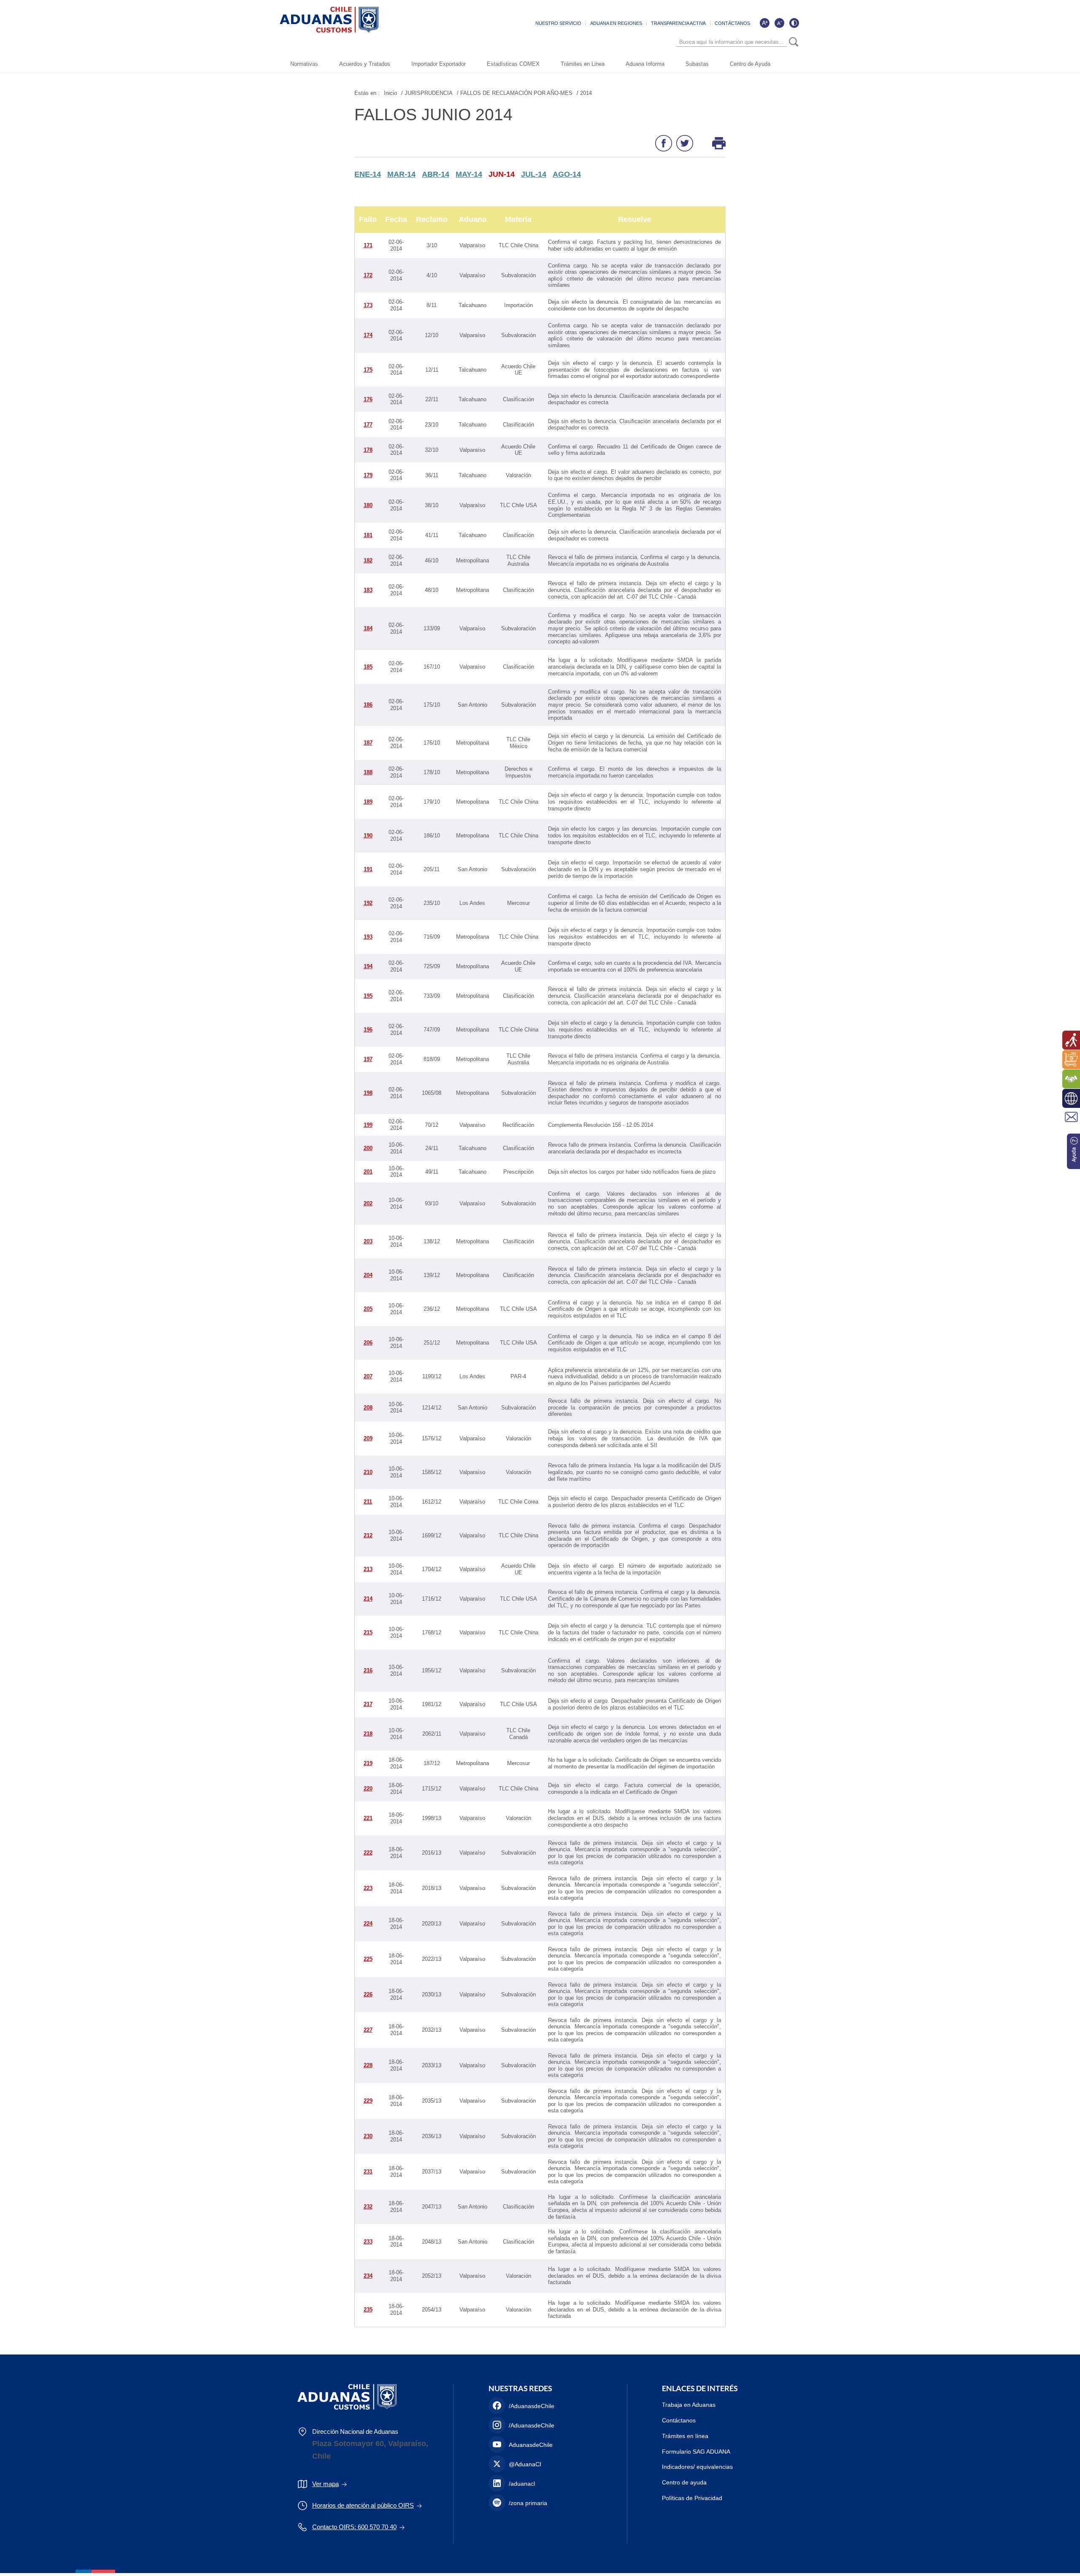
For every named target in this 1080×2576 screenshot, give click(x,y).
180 (368, 505)
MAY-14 (469, 174)
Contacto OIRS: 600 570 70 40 (354, 2527)
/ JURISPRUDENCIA (427, 93)
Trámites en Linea (583, 64)
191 (368, 869)
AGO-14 (567, 174)
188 (368, 772)
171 (368, 245)
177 (368, 425)
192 (368, 903)
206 (368, 1343)
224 (368, 1924)
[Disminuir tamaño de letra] (779, 23)
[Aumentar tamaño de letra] (764, 23)
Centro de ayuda (684, 2482)
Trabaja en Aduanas (689, 2405)
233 (368, 2242)
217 (368, 1704)
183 (368, 590)
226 (368, 1994)
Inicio (390, 93)
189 (368, 802)
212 (368, 1535)
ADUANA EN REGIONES (616, 23)
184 (368, 628)
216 (368, 1670)
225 (368, 1959)
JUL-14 (534, 174)
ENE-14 (368, 174)
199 (368, 1125)
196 (368, 1030)
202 (368, 1203)
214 (368, 1599)
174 (368, 335)
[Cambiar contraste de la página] (794, 23)
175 (368, 370)
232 (368, 2207)
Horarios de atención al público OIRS (363, 2505)
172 (368, 275)
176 (368, 399)
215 (368, 1632)
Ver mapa (325, 2484)
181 (368, 535)
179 (368, 475)
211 (368, 1502)
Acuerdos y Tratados (365, 64)
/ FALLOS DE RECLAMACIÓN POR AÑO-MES (515, 93)
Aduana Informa (645, 64)
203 (368, 1241)
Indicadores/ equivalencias (697, 2467)
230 (368, 2136)
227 (368, 2030)
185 (368, 667)
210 (368, 1472)
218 (368, 1734)
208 (368, 1408)
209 (368, 1438)
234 (368, 2276)
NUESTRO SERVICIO (558, 23)
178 (368, 450)
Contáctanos (679, 2420)
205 (368, 1309)
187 (368, 743)
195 (368, 996)
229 (368, 2101)
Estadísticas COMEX (513, 64)
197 (368, 1059)
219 (368, 1763)
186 (368, 705)
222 (368, 1853)
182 (368, 560)
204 (368, 1275)
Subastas (697, 64)
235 (368, 2310)
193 (368, 937)
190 (368, 836)
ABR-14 (436, 174)
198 (368, 1093)
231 (368, 2172)
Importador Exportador (439, 64)
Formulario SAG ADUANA (696, 2452)
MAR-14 (401, 174)
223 (368, 1888)
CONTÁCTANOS (732, 23)
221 (368, 1818)
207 (368, 1376)
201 (368, 1172)
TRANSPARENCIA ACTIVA (678, 23)
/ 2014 (584, 93)
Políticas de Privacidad (692, 2498)
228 (368, 2065)
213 (368, 1569)
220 (368, 1789)
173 (368, 305)
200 (368, 1148)
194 (368, 966)
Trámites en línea (685, 2436)
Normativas (304, 64)
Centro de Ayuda (750, 64)
